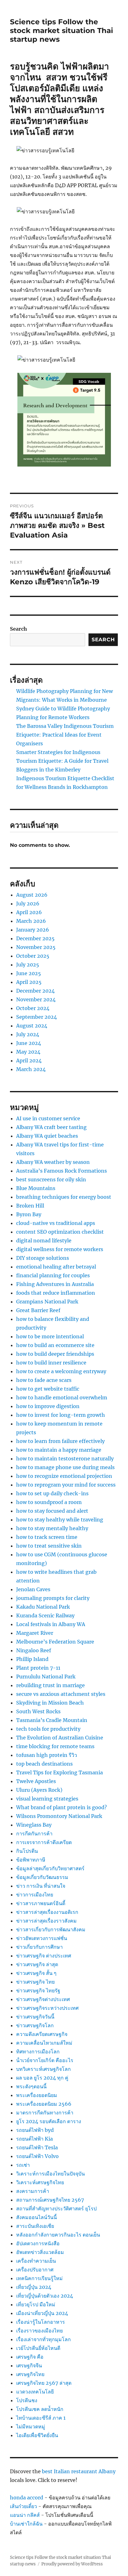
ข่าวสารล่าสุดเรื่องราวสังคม (46, 1921)
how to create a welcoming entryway (61, 1371)
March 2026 (31, 921)
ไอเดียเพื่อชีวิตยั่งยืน (37, 2435)
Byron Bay (29, 1214)
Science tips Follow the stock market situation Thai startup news (62, 31)
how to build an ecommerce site (55, 1345)
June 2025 (29, 973)
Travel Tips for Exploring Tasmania (59, 1772)
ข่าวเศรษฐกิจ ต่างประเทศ (44, 1956)
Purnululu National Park (46, 1677)
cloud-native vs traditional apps (56, 1223)
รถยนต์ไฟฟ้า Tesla (37, 2147)
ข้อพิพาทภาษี (31, 1860)
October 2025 (33, 956)
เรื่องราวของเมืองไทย (39, 2331)
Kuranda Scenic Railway (45, 1615)
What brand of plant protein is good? (62, 1807)
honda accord (27, 2498)
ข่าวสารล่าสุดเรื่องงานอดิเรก (47, 1912)
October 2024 (33, 1008)
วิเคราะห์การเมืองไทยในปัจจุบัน (50, 2174)
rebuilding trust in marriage (50, 1685)
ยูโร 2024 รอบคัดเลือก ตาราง (49, 2121)
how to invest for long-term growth (61, 1415)
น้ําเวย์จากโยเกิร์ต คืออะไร (45, 2060)
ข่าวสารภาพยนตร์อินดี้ (41, 1903)
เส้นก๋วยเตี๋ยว (23, 2506)
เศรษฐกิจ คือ (30, 2357)
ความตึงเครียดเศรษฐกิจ (42, 2034)
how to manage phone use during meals (65, 1467)
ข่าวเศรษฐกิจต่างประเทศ (43, 1999)
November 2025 (36, 947)
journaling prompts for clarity (53, 1598)
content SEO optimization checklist (60, 1232)
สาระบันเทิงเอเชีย (35, 2226)
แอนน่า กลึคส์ (25, 2515)
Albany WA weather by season (53, 1162)
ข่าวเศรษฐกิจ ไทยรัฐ (38, 1990)
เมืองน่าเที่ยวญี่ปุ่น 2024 (42, 2313)
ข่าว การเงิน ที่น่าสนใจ (41, 1886)
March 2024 (31, 1069)
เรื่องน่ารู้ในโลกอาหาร (41, 2322)
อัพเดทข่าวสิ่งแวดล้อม (40, 2252)
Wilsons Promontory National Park (59, 1816)
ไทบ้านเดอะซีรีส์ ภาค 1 (41, 2418)
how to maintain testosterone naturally (65, 1459)
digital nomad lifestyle (44, 1241)
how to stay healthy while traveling (60, 1520)
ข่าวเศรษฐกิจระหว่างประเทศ (47, 2008)
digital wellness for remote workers (60, 1249)
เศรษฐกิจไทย (30, 2374)
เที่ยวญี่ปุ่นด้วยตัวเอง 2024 (45, 2296)
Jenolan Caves (33, 1589)
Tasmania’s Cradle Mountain (52, 1720)
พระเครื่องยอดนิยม (37, 2095)
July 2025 (28, 965)
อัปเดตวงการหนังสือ (38, 2243)
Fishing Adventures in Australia (55, 1284)
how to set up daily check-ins (52, 1493)
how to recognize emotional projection (64, 1476)
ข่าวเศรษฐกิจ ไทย (35, 1982)
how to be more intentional (50, 1336)
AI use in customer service (48, 1118)
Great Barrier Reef (38, 1310)
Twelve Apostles (36, 1781)
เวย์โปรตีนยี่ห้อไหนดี (38, 2348)
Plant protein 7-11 (38, 1668)
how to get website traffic (48, 1389)
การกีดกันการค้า (34, 1834)
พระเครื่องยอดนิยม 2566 (44, 2104)
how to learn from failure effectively (60, 1441)
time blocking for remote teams (55, 1746)
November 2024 (36, 999)
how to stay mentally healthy (52, 1528)
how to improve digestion (48, 1406)
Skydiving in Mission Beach (50, 1703)
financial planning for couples (53, 1275)
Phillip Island (32, 1659)
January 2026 (33, 930)
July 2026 (28, 904)
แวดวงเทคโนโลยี (35, 2392)
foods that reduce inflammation (56, 1293)
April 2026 (29, 912)
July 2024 (28, 1034)
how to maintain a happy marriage (59, 1450)
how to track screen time (47, 1537)
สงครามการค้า (33, 2191)
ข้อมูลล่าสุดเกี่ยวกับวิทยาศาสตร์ (50, 1868)
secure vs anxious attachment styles (61, 1694)
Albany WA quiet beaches (47, 1136)
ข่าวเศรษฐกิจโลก (35, 2025)
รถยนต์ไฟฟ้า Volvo (37, 2156)
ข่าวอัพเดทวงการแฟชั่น (42, 1938)
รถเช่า (23, 2165)
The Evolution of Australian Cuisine (60, 1738)
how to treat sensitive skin (49, 1546)
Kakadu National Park (43, 1607)
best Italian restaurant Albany (79, 2471)
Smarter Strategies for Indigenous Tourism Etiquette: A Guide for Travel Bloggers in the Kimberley (62, 761)
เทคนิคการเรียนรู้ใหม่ (39, 2278)
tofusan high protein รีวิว (47, 1755)
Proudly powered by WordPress (72, 2564)
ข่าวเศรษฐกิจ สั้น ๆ (36, 1973)
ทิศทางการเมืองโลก (38, 2052)
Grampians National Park (47, 1302)
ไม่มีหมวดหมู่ (31, 2427)
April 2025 (29, 982)
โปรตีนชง (27, 2400)
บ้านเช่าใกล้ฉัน (26, 2524)
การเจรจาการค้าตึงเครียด (44, 1842)
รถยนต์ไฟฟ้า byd (35, 2130)
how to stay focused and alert (52, 1511)
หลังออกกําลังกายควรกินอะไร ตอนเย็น (58, 2235)
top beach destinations (44, 1764)
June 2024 (29, 1043)
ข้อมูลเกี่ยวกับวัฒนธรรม (42, 1877)
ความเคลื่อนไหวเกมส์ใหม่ (44, 2043)
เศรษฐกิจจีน (29, 2365)
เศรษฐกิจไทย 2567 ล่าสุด (44, 2383)
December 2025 (35, 938)
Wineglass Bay (34, 1825)
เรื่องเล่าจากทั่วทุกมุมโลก (43, 2339)
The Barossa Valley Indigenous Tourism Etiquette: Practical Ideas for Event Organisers (65, 735)
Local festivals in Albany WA (51, 1624)
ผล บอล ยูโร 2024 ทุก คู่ (42, 2078)
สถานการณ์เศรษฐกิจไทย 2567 (50, 2200)
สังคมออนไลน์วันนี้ (37, 2217)
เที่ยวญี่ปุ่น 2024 (34, 2287)
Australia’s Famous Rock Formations (62, 1171)
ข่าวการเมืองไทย (35, 1895)
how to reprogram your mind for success (66, 1485)
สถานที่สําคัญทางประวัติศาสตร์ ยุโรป (56, 2208)
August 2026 (32, 895)
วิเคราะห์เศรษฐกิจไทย (40, 2182)
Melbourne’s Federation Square (55, 1642)
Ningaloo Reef (34, 1650)
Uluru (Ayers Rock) (39, 1790)
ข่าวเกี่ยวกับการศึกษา (39, 1947)
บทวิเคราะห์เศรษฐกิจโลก (43, 2069)
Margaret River (35, 1633)
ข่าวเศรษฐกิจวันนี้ (35, 2017)
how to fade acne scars (44, 1380)
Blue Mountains (36, 1188)
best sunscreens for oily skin (51, 1179)
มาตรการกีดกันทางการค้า (45, 2113)
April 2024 (29, 1060)
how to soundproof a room (49, 1502)
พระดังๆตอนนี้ (31, 2086)
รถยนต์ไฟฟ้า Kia (34, 2139)
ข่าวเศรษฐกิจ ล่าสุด (37, 1964)
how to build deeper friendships (55, 1354)
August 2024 (32, 1026)
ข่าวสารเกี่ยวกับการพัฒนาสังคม (51, 1929)
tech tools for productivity (48, 1729)
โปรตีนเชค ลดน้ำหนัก (40, 2409)
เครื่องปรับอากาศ (35, 2270)
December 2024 (35, 991)
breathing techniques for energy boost (64, 1197)
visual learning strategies (47, 1799)
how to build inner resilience (51, 1363)
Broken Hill (30, 1206)
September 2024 (37, 1017)
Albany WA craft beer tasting (51, 1127)
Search (18, 629)
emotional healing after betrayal (56, 1267)
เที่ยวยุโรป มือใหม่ (36, 2304)
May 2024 (28, 1052)
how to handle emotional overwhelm (62, 1397)
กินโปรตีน (27, 1851)
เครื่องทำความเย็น (36, 2261)
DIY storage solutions (43, 1258)
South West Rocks (38, 1711)
